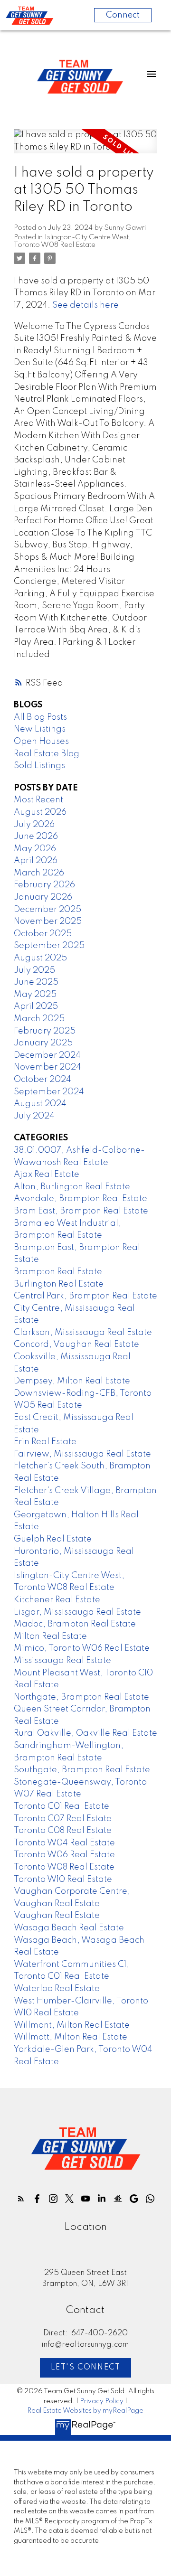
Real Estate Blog (47, 754)
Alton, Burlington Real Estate (72, 1187)
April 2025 (36, 1006)
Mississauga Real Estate (62, 1661)
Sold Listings (39, 766)
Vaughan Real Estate (57, 1916)
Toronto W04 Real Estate (64, 1843)
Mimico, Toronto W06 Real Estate (82, 1648)
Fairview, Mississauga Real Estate (82, 1454)
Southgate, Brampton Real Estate (82, 1770)
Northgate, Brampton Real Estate (81, 1697)
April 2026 (36, 861)
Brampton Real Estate (58, 1272)
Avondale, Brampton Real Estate (81, 1199)
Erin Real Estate (45, 1442)
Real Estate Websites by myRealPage (85, 2411)
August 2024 (40, 1104)
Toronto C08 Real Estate (63, 1831)
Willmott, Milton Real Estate (71, 2037)
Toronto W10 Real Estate (63, 1880)
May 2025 (35, 995)
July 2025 (34, 970)
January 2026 (43, 897)
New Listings (40, 729)
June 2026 (36, 837)
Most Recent (38, 800)
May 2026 (35, 849)
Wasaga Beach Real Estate (69, 1928)
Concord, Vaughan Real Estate (76, 1344)
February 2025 (45, 1031)
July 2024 (34, 1116)
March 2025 (39, 1019)
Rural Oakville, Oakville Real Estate (85, 1733)
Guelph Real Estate (53, 1539)
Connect (123, 15)
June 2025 (36, 982)
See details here (85, 305)
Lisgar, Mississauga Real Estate (77, 1612)
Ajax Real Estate (47, 1175)
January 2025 (43, 1043)
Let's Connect (86, 2368)
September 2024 (49, 1092)
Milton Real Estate (50, 1636)
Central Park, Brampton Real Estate (85, 1296)
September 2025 (49, 946)
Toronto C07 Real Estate (63, 1819)
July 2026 (34, 825)
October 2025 (43, 934)
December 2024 (47, 1055)
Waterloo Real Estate (57, 1989)
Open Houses (41, 742)
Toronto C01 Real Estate (62, 1806)
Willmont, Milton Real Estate (72, 2025)
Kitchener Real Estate (57, 1600)
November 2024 (47, 1067)
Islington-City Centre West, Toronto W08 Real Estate (72, 241)
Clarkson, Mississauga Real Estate (83, 1333)
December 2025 (47, 910)
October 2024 (43, 1080)
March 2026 (39, 873)
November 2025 (48, 921)
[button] (21, 2199)
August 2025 (40, 958)
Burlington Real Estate (59, 1284)
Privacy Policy (102, 2401)
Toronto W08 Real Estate (64, 1867)
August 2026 (40, 812)
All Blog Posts (40, 717)
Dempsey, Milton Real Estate (72, 1381)
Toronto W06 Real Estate (64, 1855)
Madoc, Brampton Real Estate (75, 1624)
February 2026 (44, 885)
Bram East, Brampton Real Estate (81, 1211)
